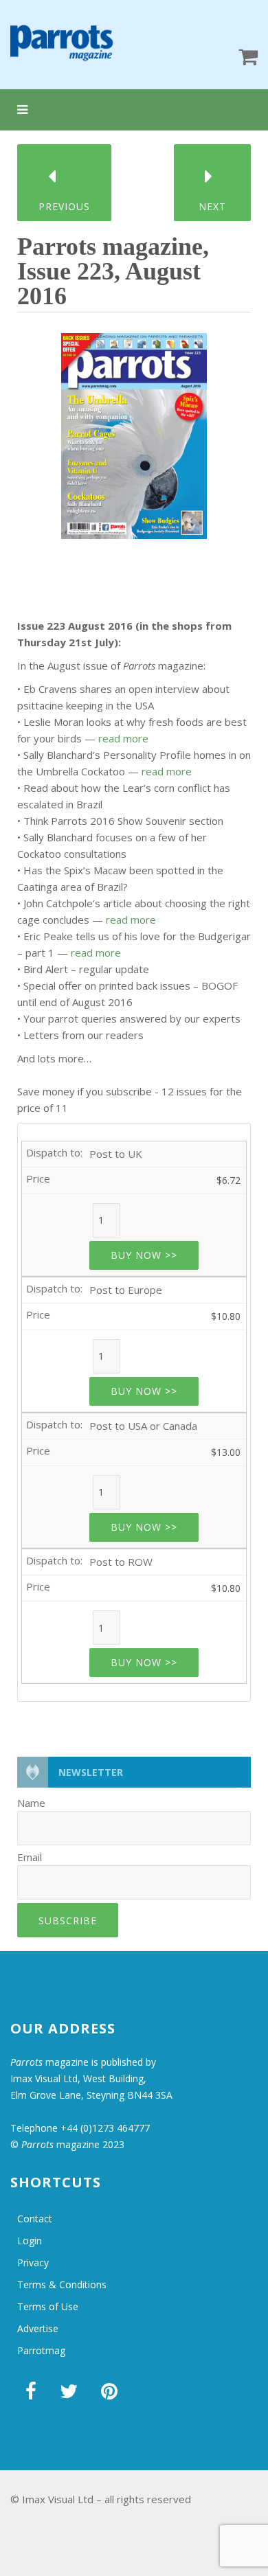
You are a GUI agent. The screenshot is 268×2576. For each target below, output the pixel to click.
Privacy (33, 2262)
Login (30, 2241)
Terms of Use (48, 2306)
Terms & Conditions (62, 2284)
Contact (35, 2219)
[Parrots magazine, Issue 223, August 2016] (134, 431)
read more (123, 738)
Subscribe (68, 1920)
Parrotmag (41, 2350)
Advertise (38, 2328)
